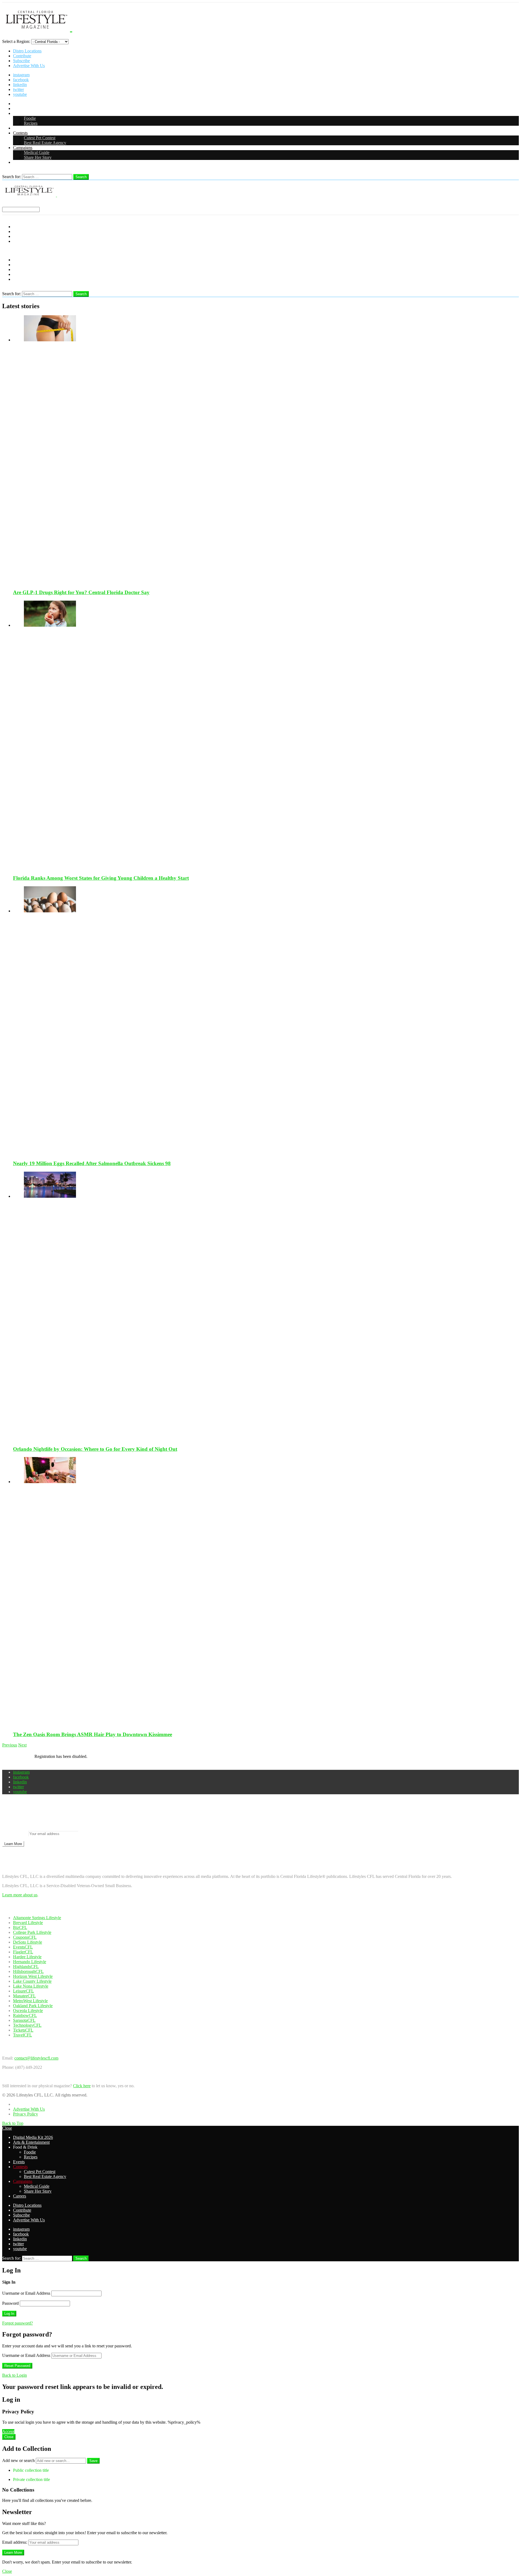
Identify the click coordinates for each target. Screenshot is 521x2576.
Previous (10, 1745)
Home (18, 2104)
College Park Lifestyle (32, 1932)
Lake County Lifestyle (32, 1981)
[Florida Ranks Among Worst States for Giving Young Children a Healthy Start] (266, 735)
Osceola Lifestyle (28, 2011)
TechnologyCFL (27, 2025)
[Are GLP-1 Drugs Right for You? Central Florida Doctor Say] (266, 450)
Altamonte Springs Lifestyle (37, 1918)
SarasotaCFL (24, 2020)
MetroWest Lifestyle (30, 2001)
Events (19, 128)
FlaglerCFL (23, 1952)
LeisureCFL (23, 1991)
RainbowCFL (25, 2015)
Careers (20, 162)
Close (7, 2128)
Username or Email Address (26, 2293)
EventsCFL (23, 1947)
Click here (82, 2086)
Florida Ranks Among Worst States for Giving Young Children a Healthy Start (101, 878)
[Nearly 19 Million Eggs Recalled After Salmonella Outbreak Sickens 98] (266, 1021)
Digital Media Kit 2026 (33, 104)
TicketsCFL (23, 2030)
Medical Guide (37, 152)
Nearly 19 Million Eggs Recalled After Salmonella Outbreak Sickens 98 (92, 1163)
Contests (20, 133)
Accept (8, 2431)
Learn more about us (20, 1895)
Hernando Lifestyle (30, 1962)
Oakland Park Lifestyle (33, 2006)
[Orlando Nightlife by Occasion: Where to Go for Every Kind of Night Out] (266, 1306)
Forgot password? (18, 2323)
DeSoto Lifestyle (28, 1942)
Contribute (22, 56)
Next (22, 1745)
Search (81, 177)
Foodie (30, 118)
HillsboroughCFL (28, 1971)
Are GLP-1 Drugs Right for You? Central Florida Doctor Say (81, 592)
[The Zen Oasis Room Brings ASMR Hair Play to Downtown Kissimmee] (266, 1592)
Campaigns (23, 148)
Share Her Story (38, 157)
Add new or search (19, 2460)
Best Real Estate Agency (45, 143)
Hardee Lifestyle (27, 1957)
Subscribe (21, 61)
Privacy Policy (26, 2114)
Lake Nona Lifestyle (31, 1986)
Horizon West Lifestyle (33, 1976)
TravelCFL (23, 2035)
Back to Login (15, 2375)
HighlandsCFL (26, 1967)
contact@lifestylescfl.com (36, 2058)
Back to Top (13, 2123)
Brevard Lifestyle (28, 1923)
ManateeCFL (24, 1996)
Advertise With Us (29, 66)
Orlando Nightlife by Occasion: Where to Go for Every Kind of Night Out (95, 1449)
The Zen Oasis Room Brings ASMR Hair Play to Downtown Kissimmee (93, 1734)
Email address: (15, 1834)
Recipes (31, 123)
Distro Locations (27, 51)
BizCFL (20, 1927)
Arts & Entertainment (31, 108)
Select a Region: (16, 41)
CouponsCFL (25, 1937)
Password (10, 2303)
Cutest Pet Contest (40, 138)
